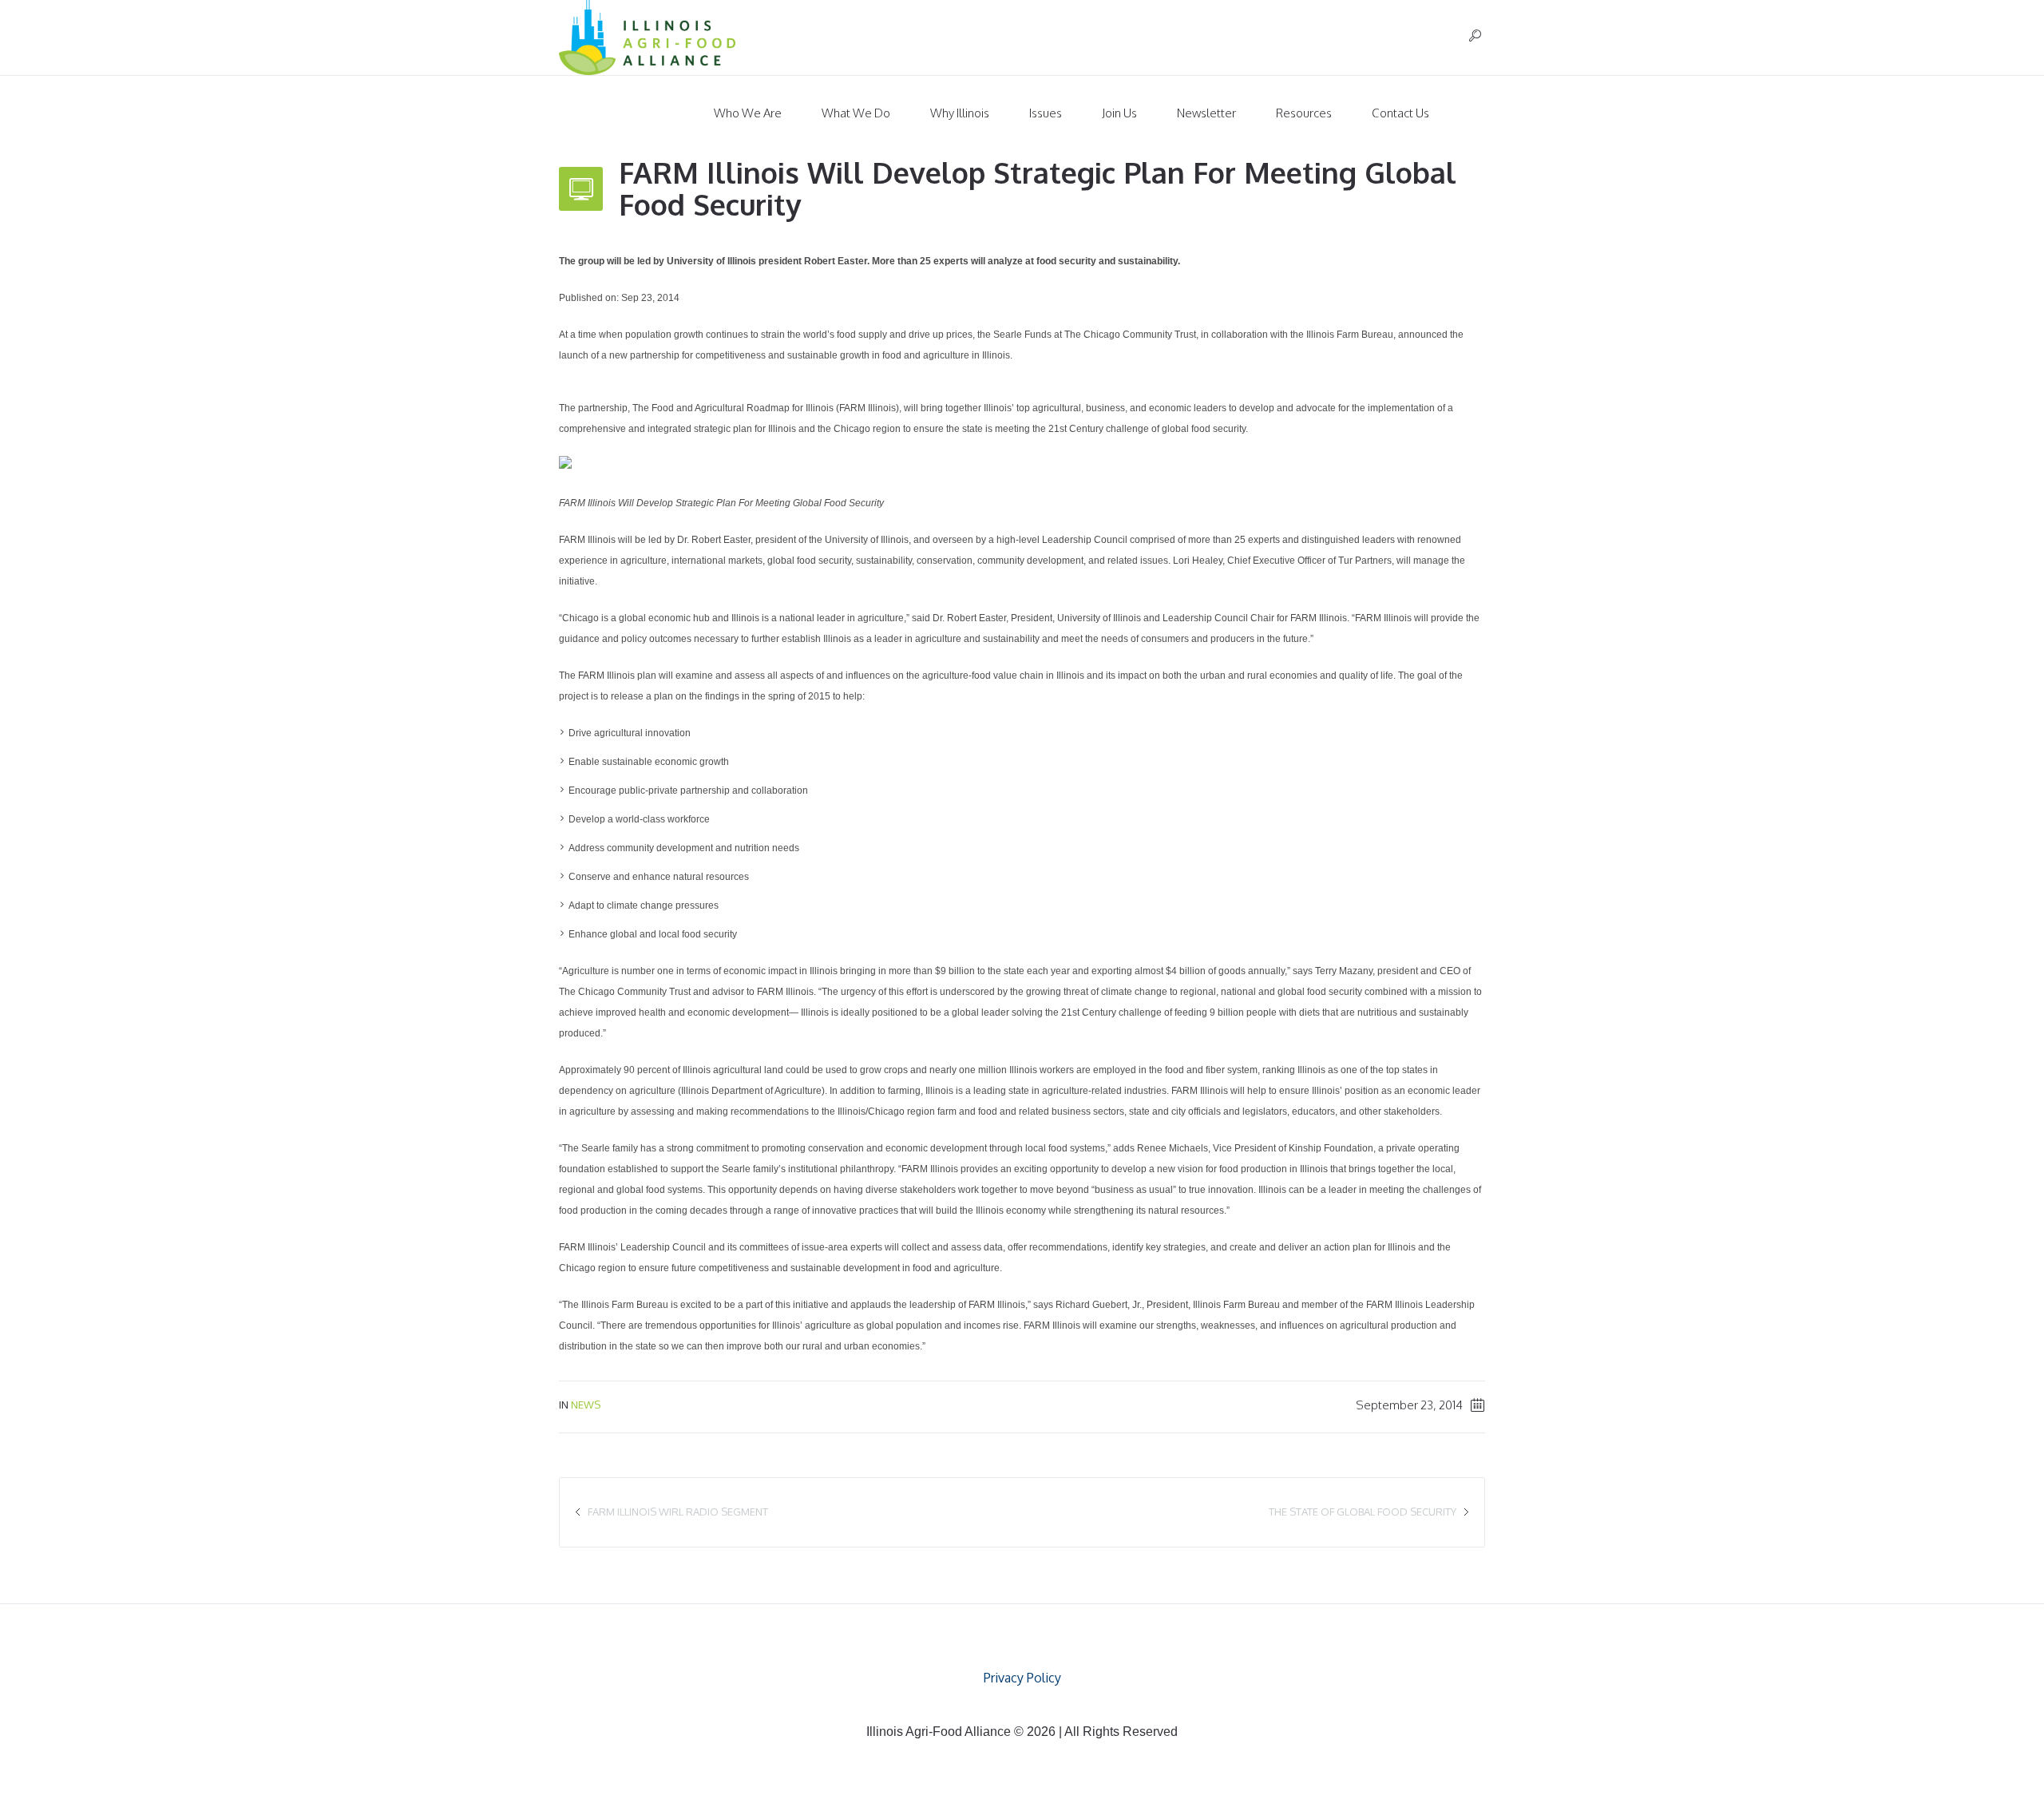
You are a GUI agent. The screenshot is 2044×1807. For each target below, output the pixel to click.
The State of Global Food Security (1363, 1512)
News (586, 1405)
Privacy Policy (1022, 1678)
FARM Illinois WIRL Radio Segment (678, 1512)
